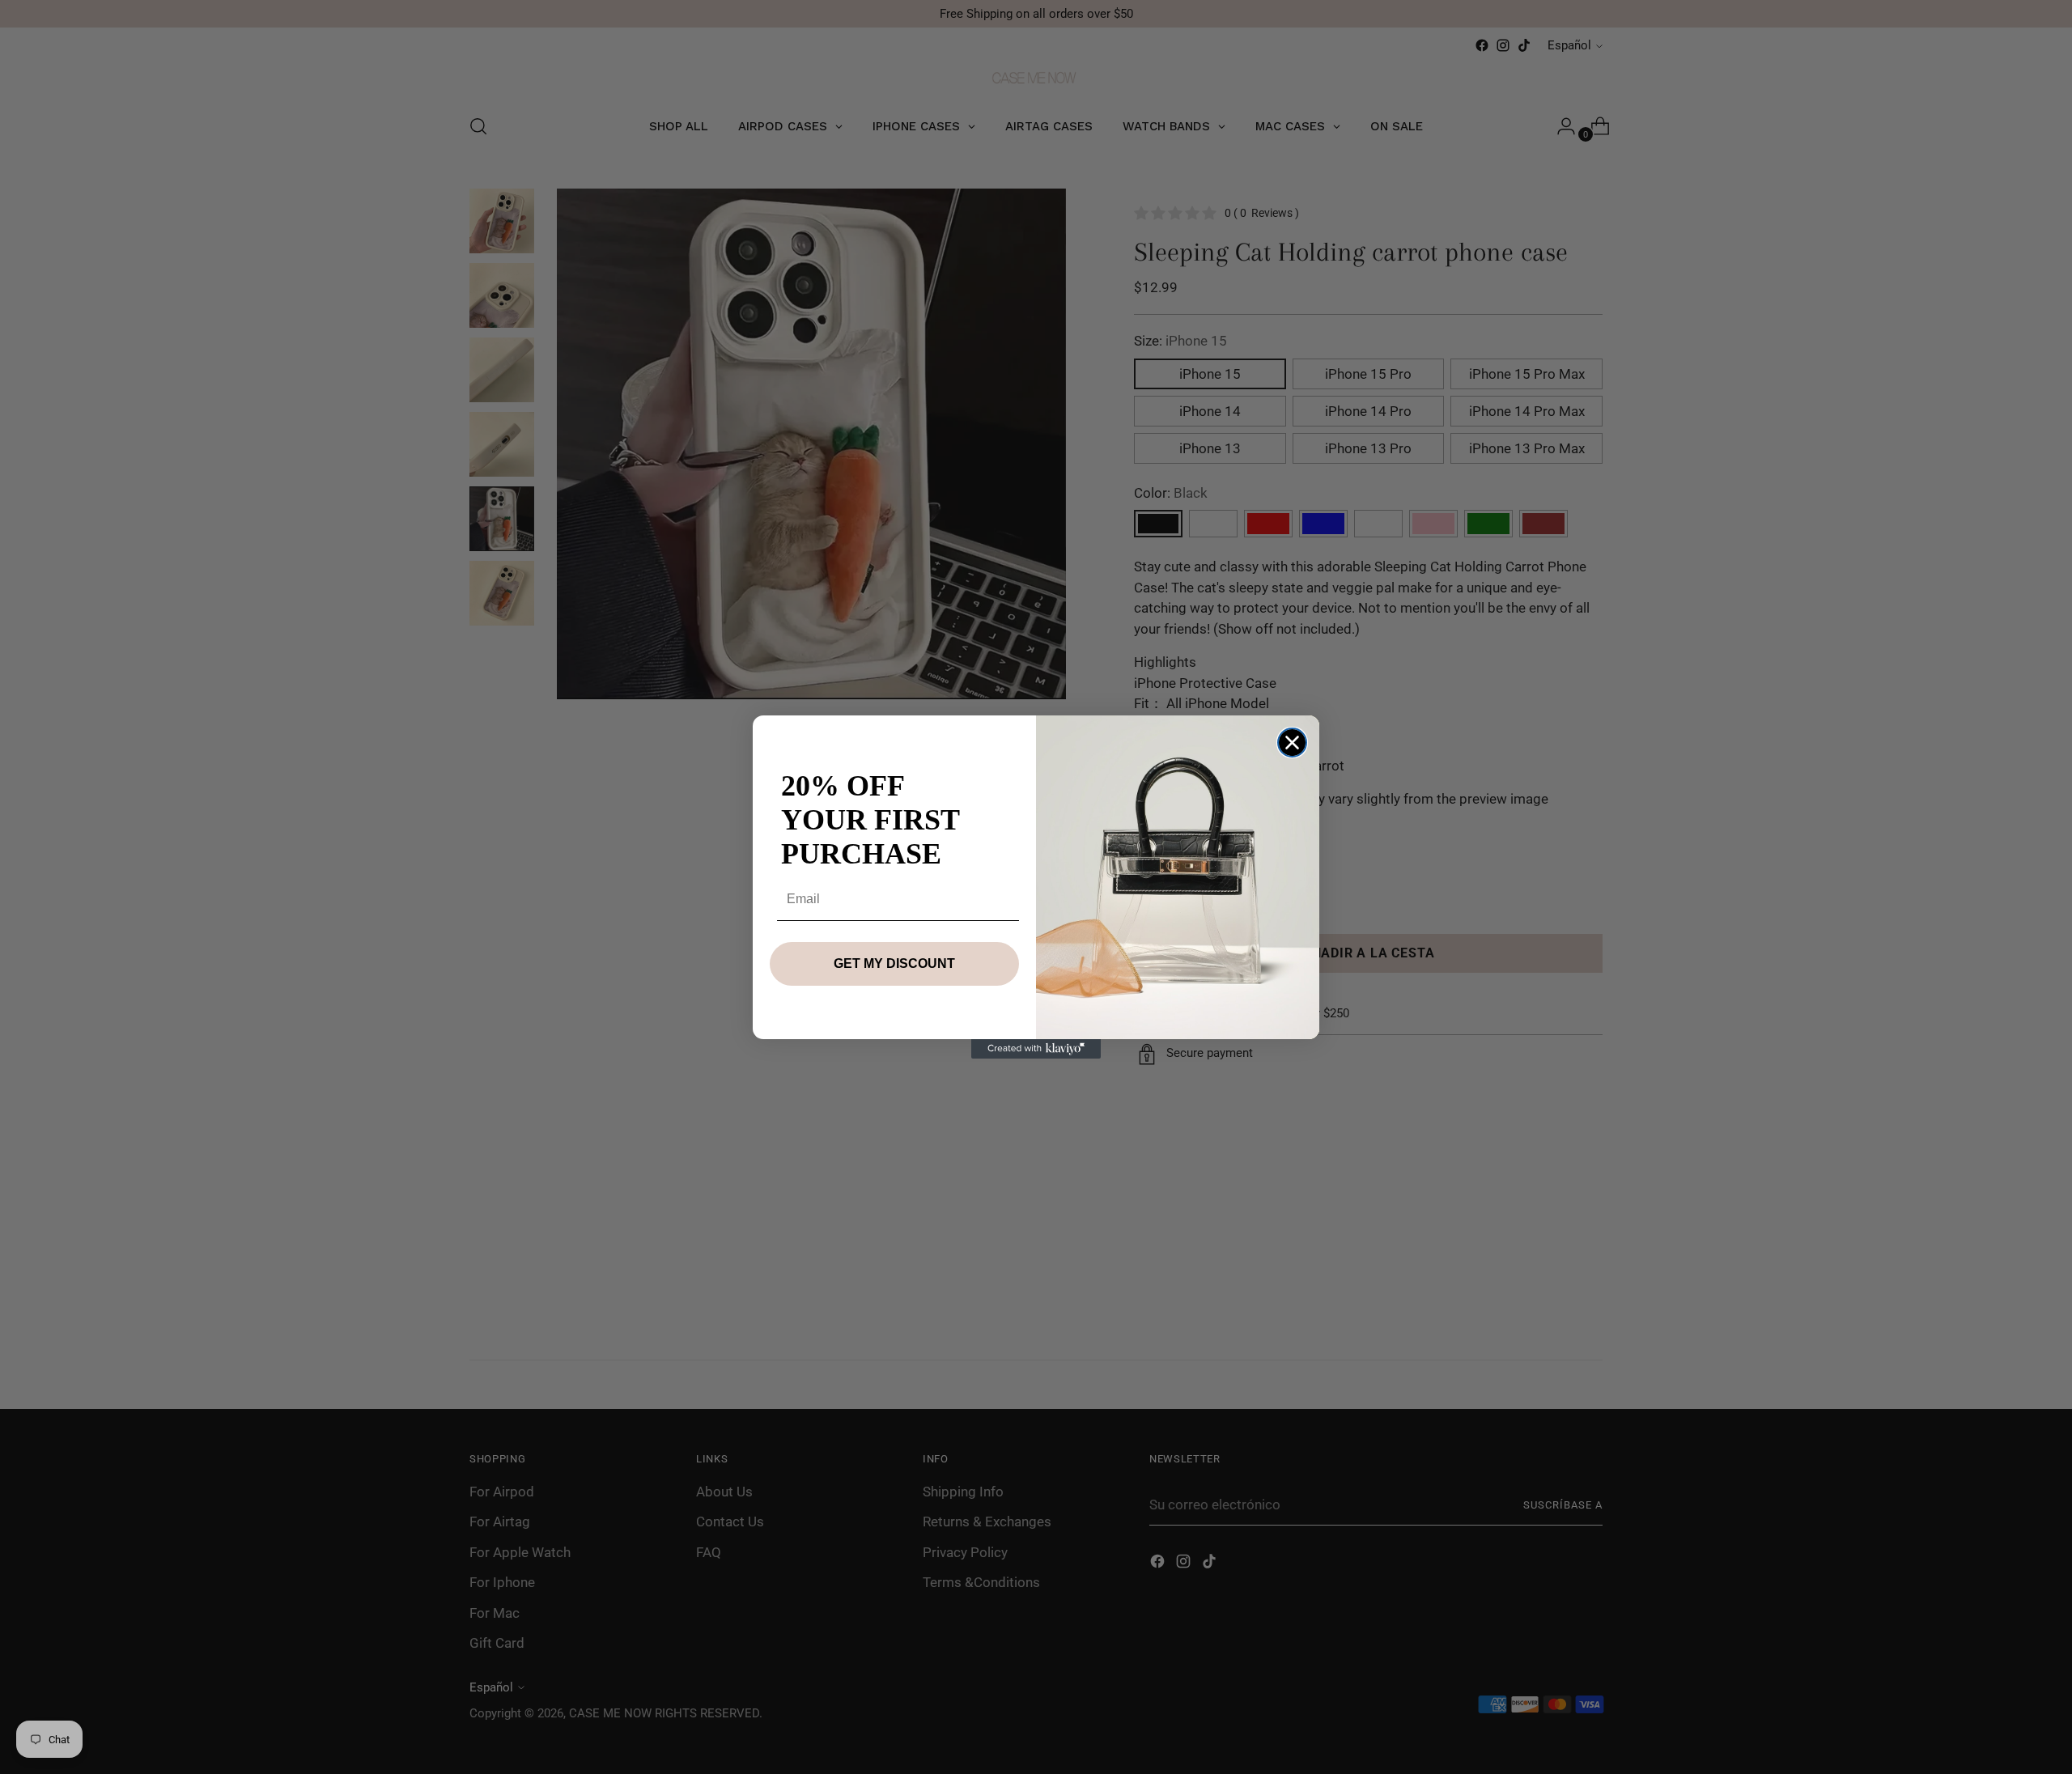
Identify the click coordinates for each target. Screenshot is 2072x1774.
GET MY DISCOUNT (894, 963)
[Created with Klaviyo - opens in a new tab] (1036, 1049)
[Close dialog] (1292, 743)
